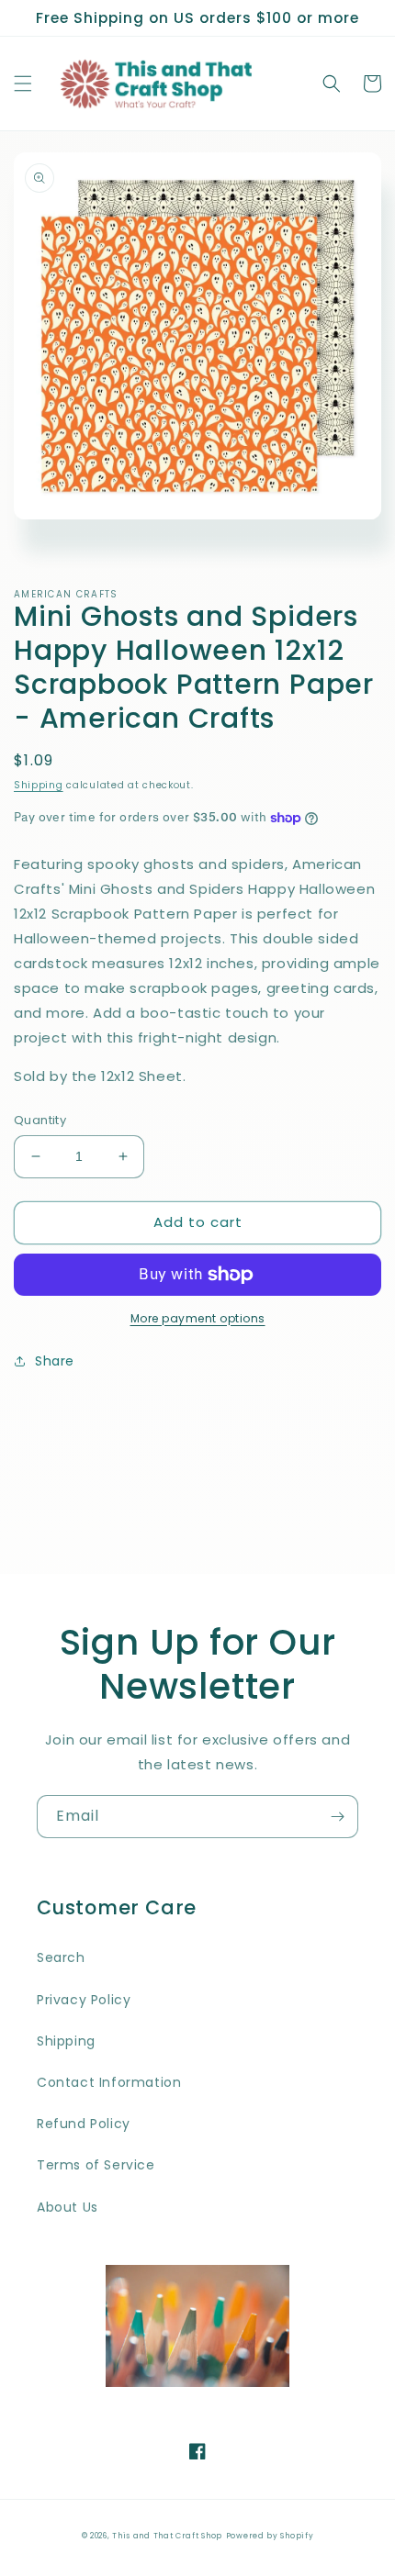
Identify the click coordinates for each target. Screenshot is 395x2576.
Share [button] (55, 1361)
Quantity (40, 1120)
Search (61, 1957)
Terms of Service (96, 2165)
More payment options (198, 1318)
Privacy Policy (84, 2000)
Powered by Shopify (270, 2536)
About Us (68, 2207)
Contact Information (109, 2082)
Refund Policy (84, 2124)
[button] (23, 84)
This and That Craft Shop (167, 2536)
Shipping (39, 785)
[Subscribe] (337, 1817)
